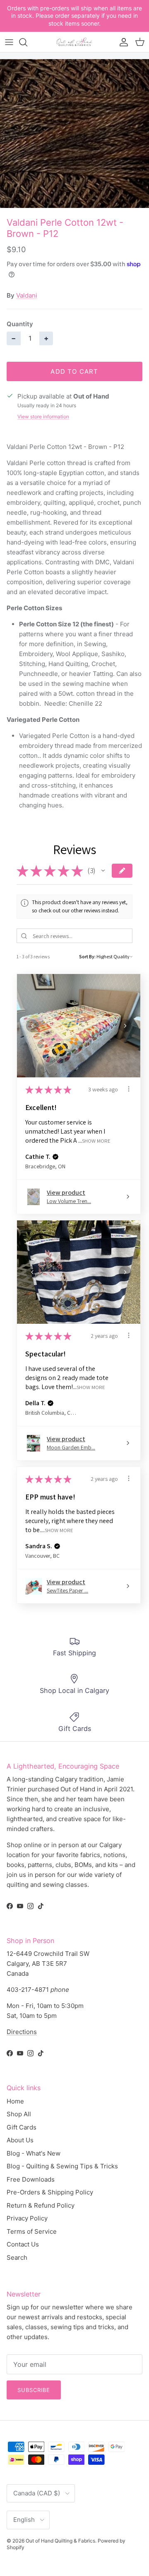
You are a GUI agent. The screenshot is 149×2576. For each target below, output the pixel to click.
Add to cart (74, 371)
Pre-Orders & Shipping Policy (50, 2192)
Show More (96, 1141)
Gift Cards (22, 2127)
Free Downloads (31, 2179)
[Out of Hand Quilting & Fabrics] (74, 42)
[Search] (27, 42)
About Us (20, 2140)
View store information (43, 417)
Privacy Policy (27, 2218)
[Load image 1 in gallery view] (74, 134)
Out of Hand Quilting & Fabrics (60, 2541)
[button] (103, 871)
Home (15, 2101)
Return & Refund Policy (41, 2205)
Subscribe (34, 2390)
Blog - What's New (34, 2153)
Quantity (20, 324)
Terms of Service (32, 2231)
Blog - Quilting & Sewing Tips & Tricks (62, 2166)
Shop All (19, 2114)
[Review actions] (129, 1089)
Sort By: (87, 956)
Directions (22, 2032)
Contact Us (23, 2244)
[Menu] (9, 42)
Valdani (27, 295)
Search (17, 2257)
